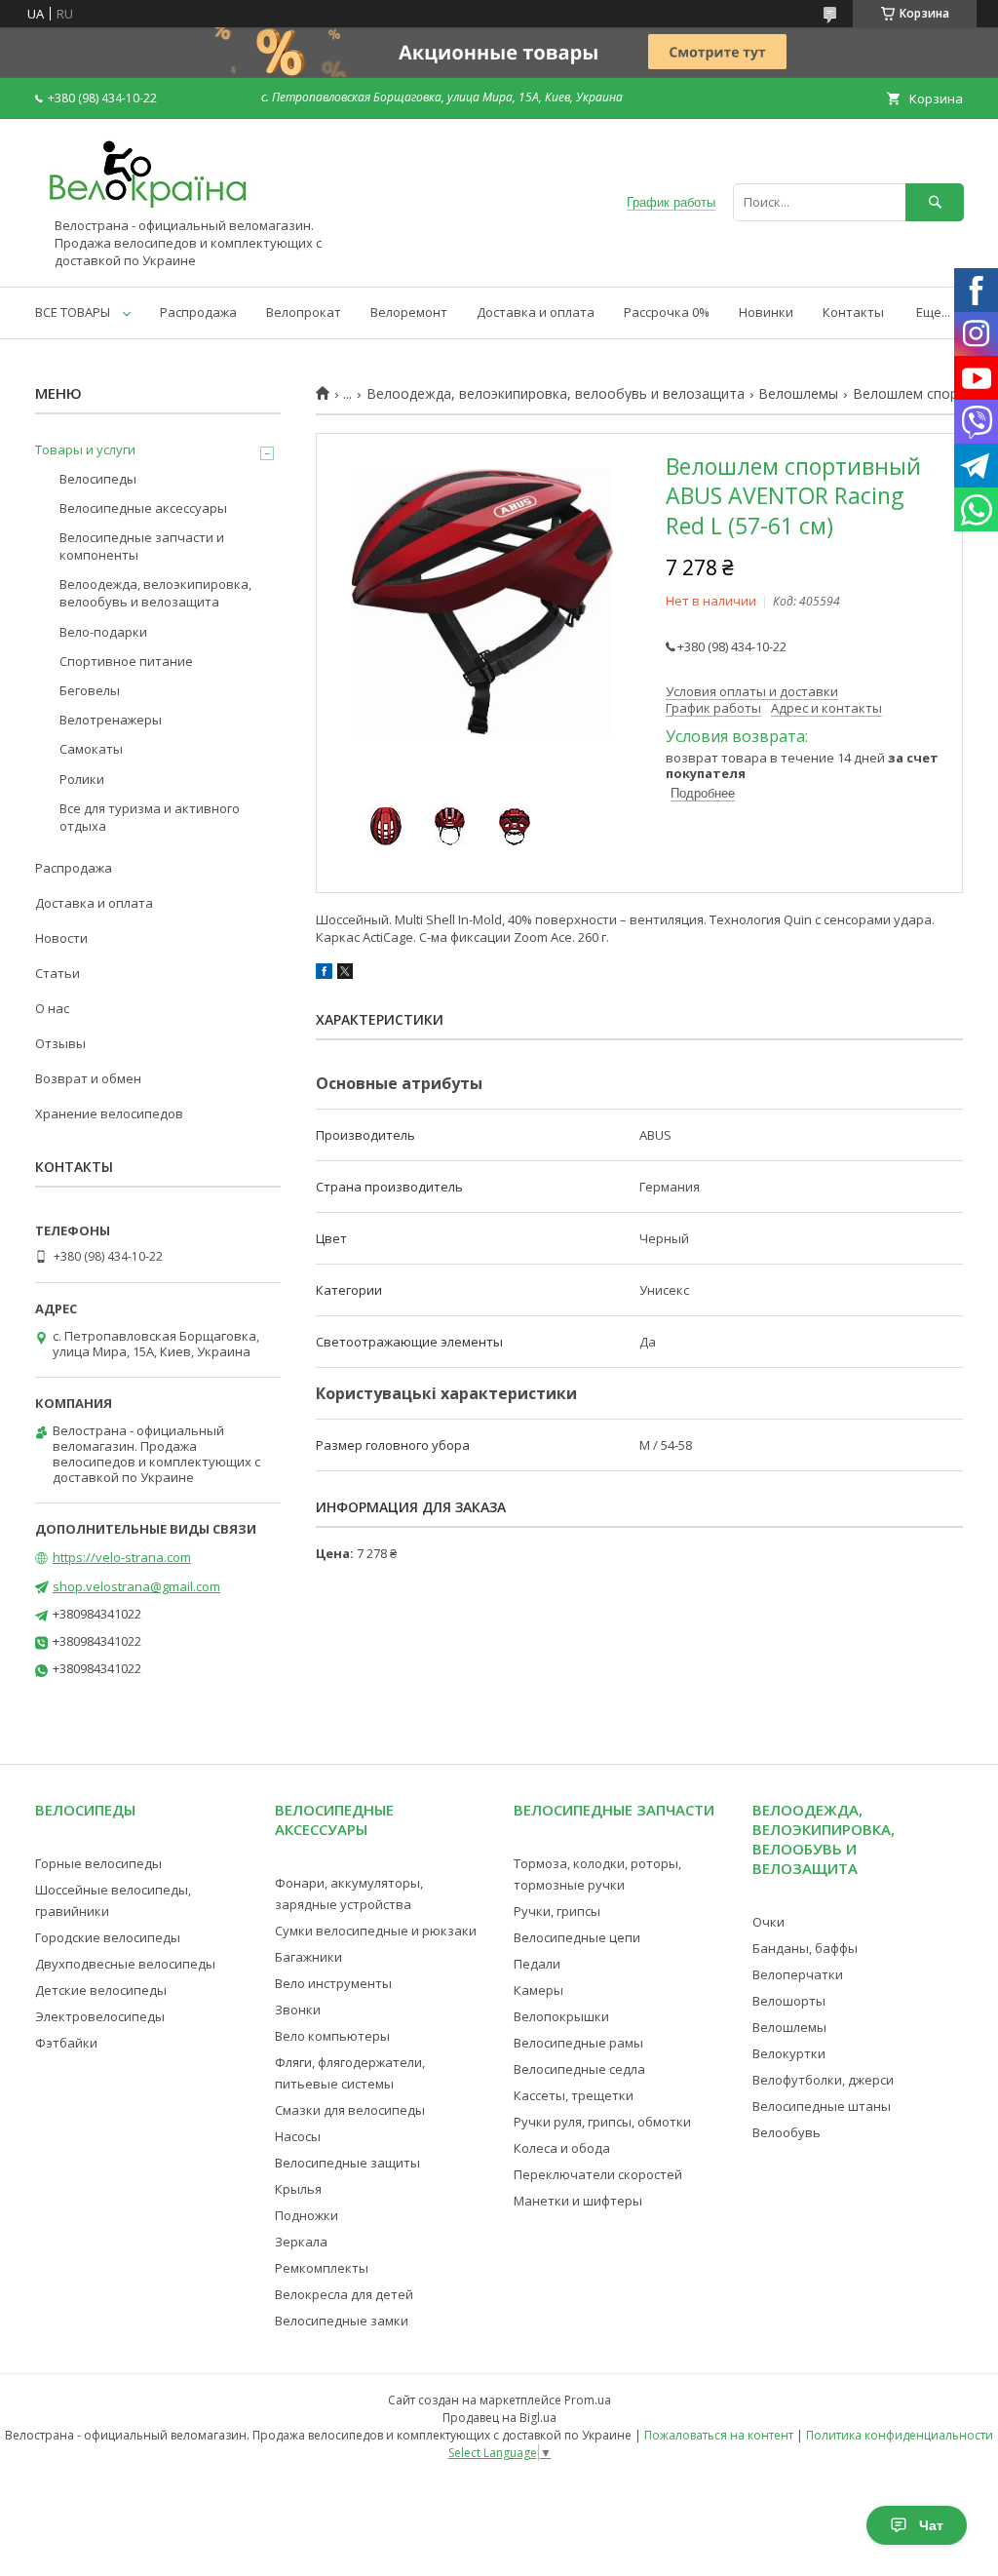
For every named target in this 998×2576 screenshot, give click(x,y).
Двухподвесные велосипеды (125, 1964)
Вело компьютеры (332, 2036)
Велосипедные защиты (347, 2163)
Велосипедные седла (579, 2069)
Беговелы (90, 690)
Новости (61, 938)
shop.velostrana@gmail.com (136, 1586)
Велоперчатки (798, 1974)
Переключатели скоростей (598, 2174)
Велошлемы (798, 394)
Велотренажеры (111, 720)
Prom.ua (588, 2400)
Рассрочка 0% (667, 312)
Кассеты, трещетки (574, 2095)
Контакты (853, 312)
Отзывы (60, 1043)
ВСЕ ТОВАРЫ (73, 312)
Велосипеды (98, 479)
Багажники (308, 1957)
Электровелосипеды (100, 2016)
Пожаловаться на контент (719, 2435)
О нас (52, 1008)
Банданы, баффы (805, 1948)
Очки (768, 1922)
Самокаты (91, 749)
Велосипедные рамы (578, 2043)
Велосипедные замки (342, 2321)
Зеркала (301, 2242)
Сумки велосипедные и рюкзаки (376, 1931)
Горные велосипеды (98, 1863)
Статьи (58, 973)
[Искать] (935, 202)
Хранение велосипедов (109, 1113)
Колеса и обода (562, 2148)
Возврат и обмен (88, 1078)
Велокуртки (789, 2053)
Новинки (766, 312)
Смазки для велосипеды (350, 2110)
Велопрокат (304, 312)
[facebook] (324, 974)
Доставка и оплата (536, 312)
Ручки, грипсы (557, 1911)
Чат (931, 2525)
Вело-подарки (103, 632)
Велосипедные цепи (577, 1937)
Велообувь (787, 2132)
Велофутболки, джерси (823, 2080)
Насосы (298, 2136)
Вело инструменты (333, 1983)
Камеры (538, 1990)
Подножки (307, 2215)
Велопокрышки (561, 2016)
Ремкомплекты (322, 2268)
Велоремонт (409, 312)
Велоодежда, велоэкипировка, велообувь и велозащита (556, 394)
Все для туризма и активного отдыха (150, 817)
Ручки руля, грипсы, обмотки (602, 2122)
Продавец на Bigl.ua (499, 2418)
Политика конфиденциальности (900, 2435)
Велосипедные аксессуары (143, 508)
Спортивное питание (126, 661)
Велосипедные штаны (822, 2106)
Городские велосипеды (108, 1937)
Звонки (298, 2010)
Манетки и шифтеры (578, 2201)
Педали (537, 1964)
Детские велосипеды (101, 1990)
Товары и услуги (85, 449)
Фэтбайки (66, 2043)
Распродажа (198, 312)
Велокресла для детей (344, 2294)
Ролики (82, 779)
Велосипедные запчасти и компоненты (142, 546)
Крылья (298, 2189)
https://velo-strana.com (122, 1557)
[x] (345, 974)
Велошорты (789, 2001)
